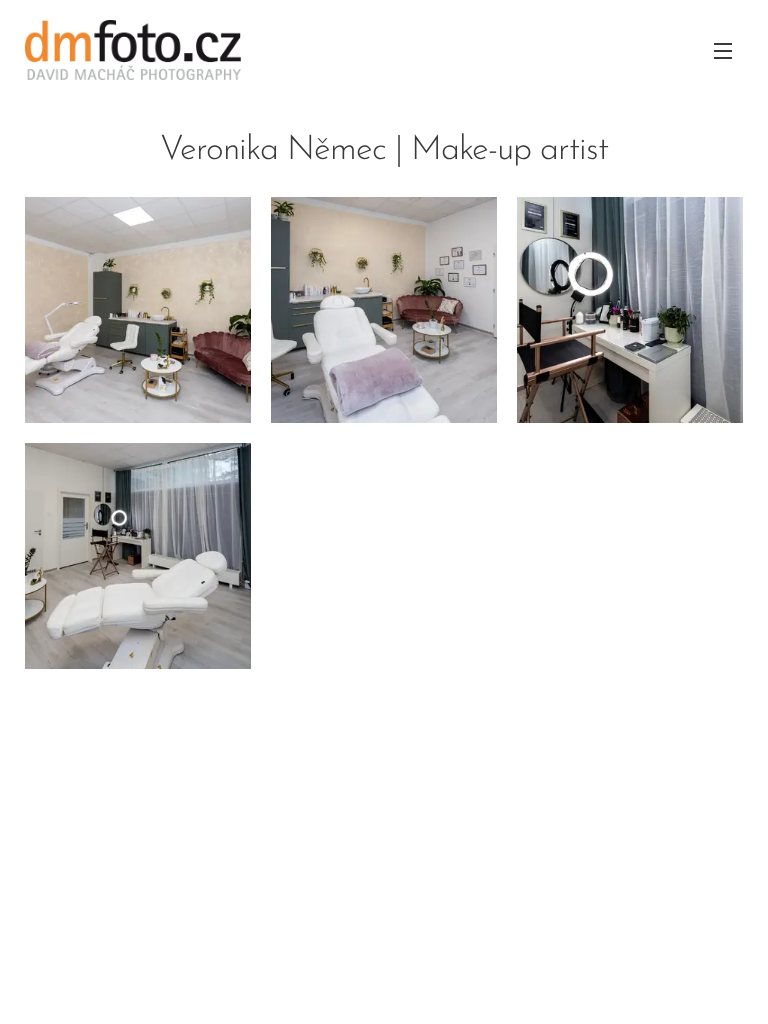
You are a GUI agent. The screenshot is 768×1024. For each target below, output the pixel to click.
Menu (723, 50)
